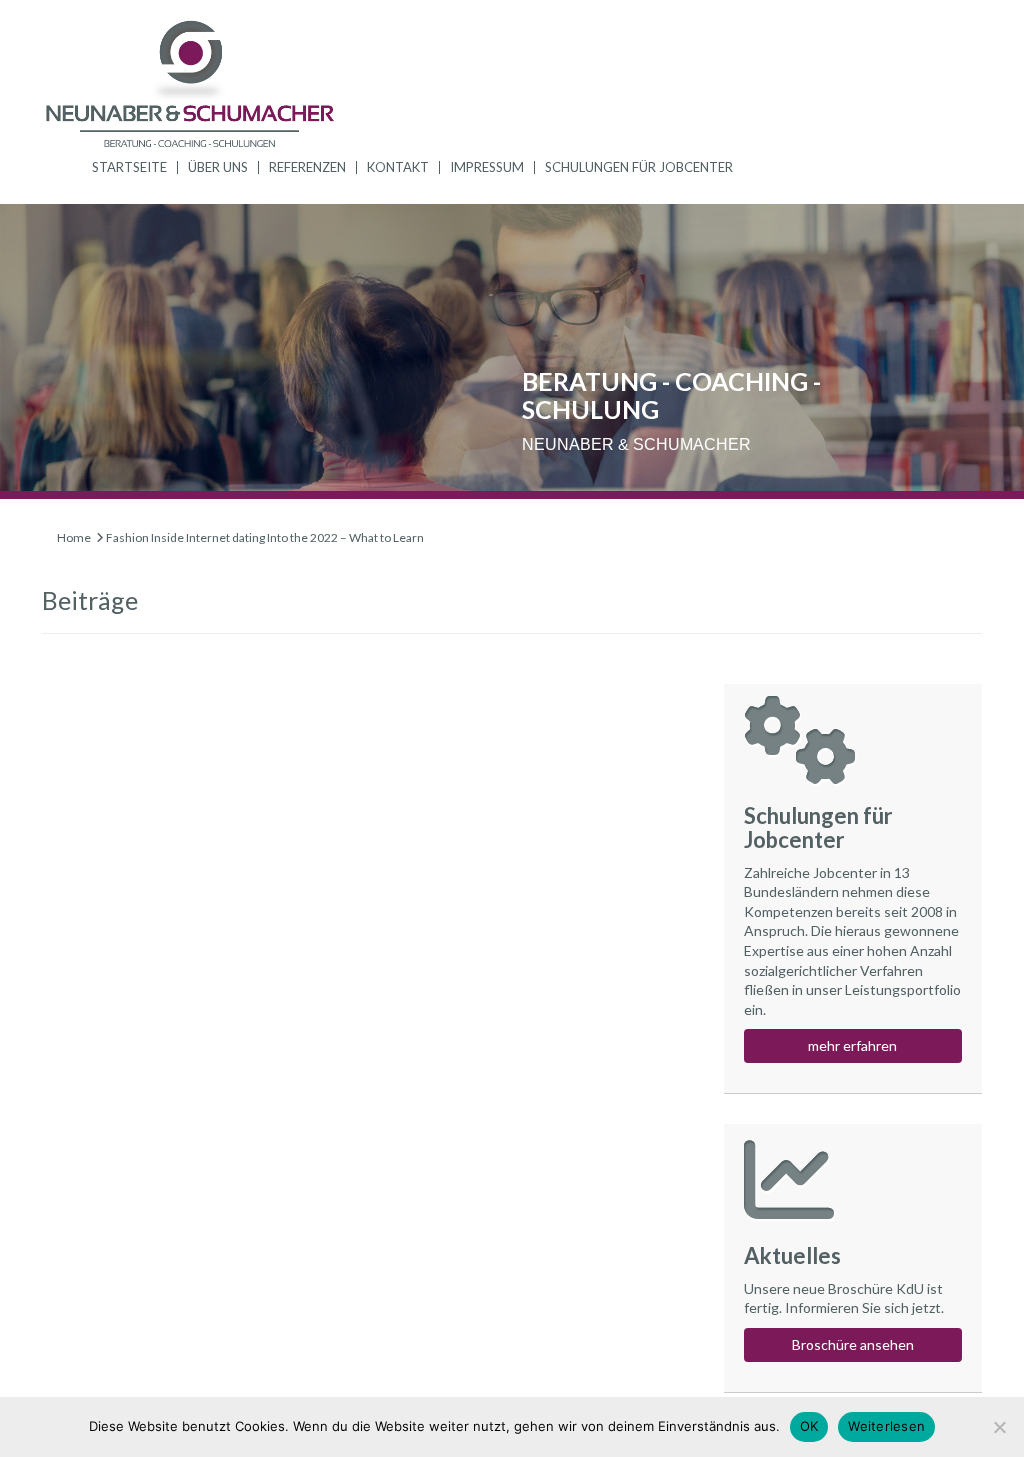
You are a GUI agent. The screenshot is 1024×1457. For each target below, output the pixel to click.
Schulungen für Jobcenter (639, 167)
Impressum (487, 167)
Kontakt (398, 167)
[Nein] (999, 1427)
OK (809, 1426)
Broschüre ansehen (853, 1344)
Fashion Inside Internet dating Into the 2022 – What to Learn (265, 537)
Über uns (218, 167)
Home (74, 537)
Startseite (129, 167)
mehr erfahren (852, 1045)
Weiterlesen (886, 1426)
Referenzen (307, 167)
